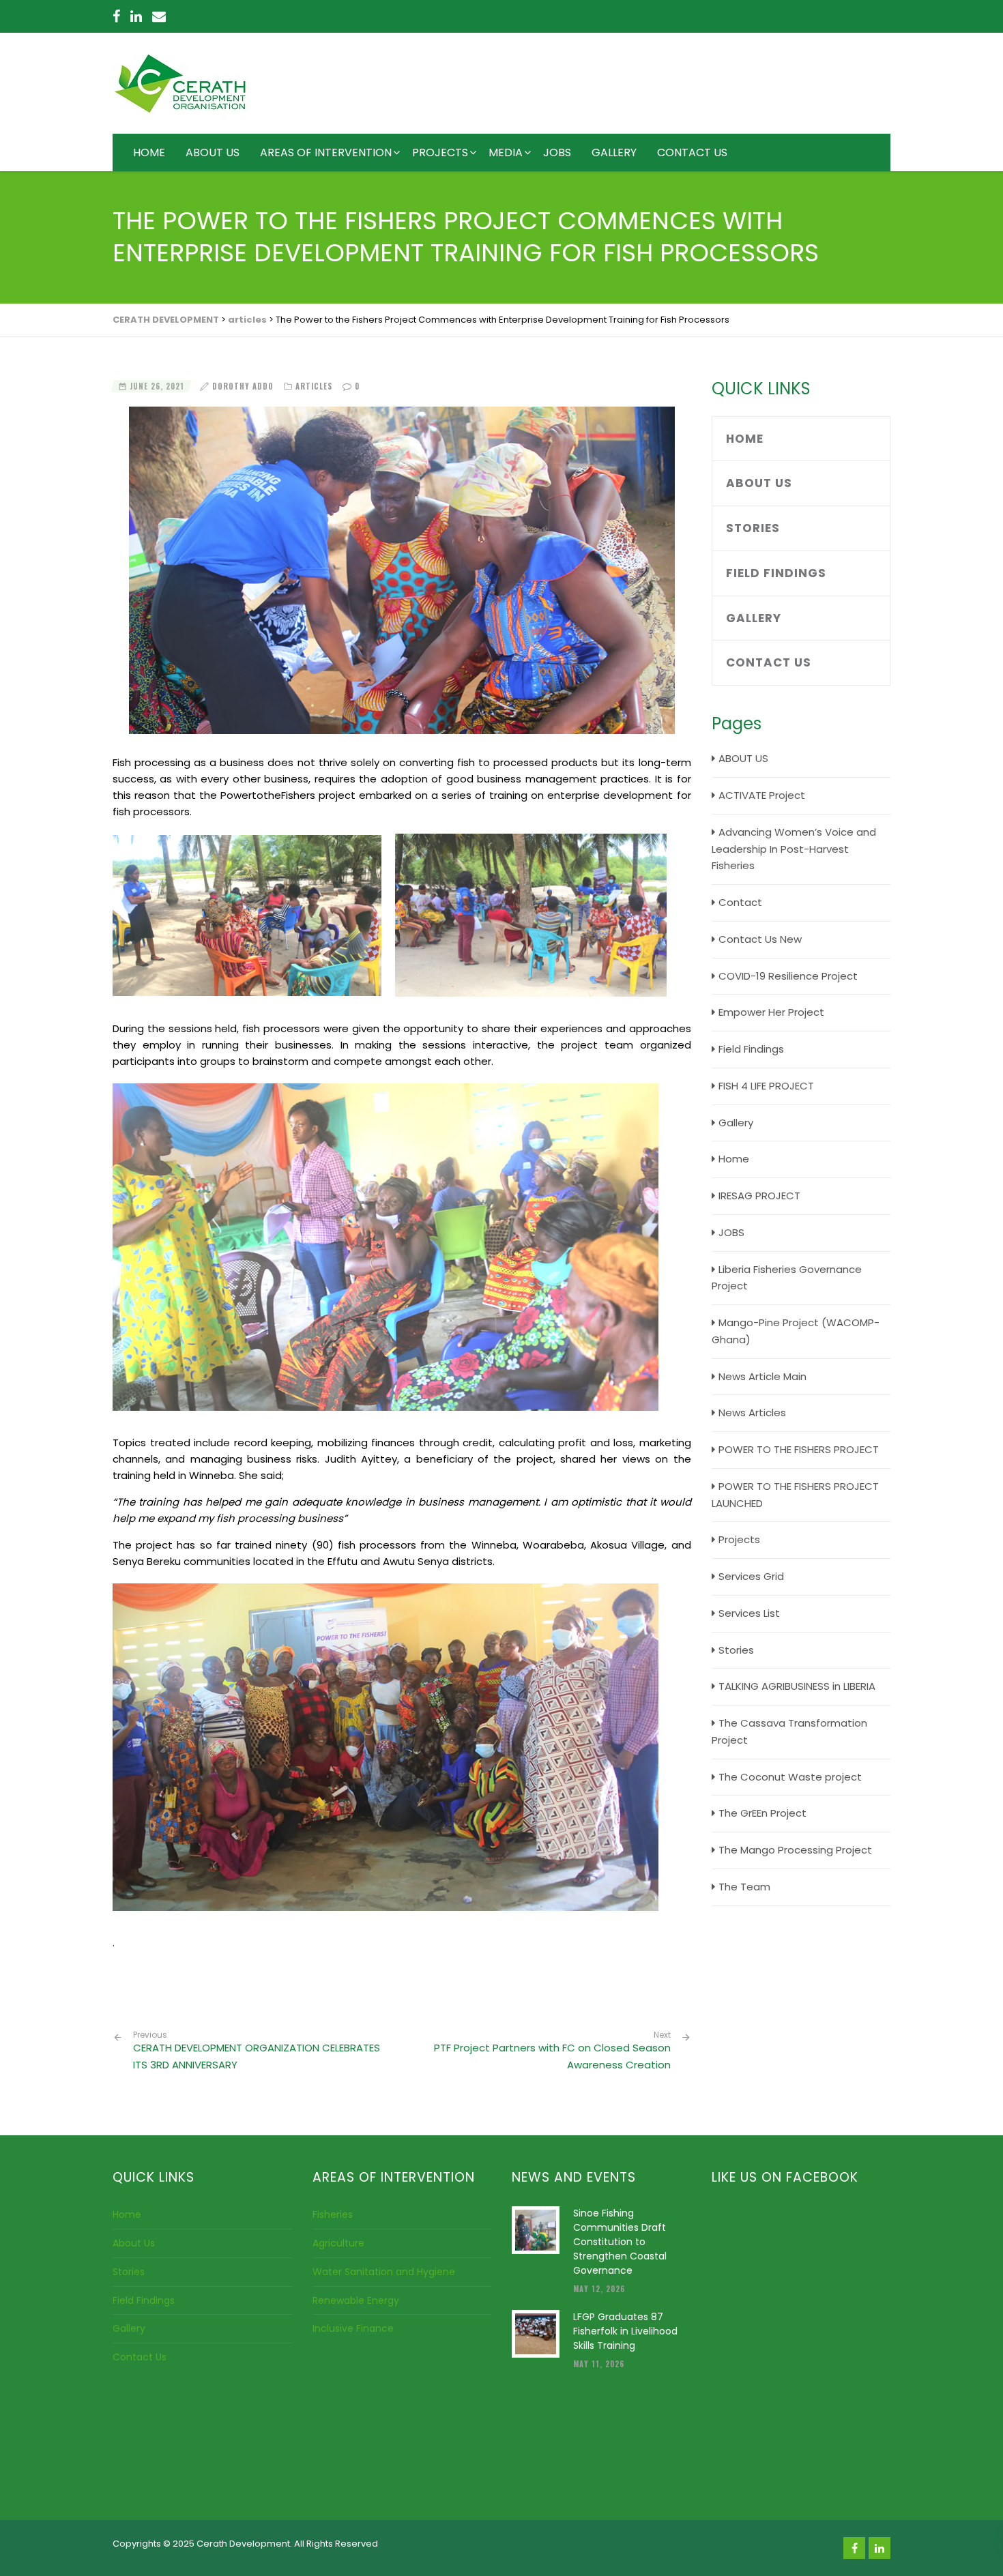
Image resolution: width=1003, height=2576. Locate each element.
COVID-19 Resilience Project (788, 976)
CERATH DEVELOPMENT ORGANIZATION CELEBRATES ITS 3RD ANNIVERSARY (257, 2051)
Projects (739, 1539)
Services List (749, 1613)
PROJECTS (440, 152)
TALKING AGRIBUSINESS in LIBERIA (797, 1686)
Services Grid (751, 1576)
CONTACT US (692, 152)
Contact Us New (760, 939)
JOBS (557, 152)
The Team (744, 1887)
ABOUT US (213, 152)
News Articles (752, 1413)
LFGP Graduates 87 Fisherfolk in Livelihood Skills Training (625, 2331)
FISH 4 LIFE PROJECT (766, 1086)
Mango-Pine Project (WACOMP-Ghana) (796, 1331)
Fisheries (333, 2214)
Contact (740, 902)
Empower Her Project (771, 1012)
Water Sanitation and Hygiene (384, 2272)
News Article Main (762, 1376)
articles (314, 386)
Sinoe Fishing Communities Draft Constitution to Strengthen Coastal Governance (620, 2242)
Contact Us (769, 662)
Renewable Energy (356, 2300)
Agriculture (338, 2243)
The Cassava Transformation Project (789, 1731)
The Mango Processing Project (795, 1850)
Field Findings (776, 573)
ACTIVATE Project (762, 795)
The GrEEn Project (762, 1813)
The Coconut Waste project (790, 1777)
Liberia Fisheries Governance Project (787, 1278)
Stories (753, 528)
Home (745, 439)
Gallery (754, 618)
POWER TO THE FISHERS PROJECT (799, 1449)
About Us (759, 483)
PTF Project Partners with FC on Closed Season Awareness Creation (552, 2056)
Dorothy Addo (243, 386)
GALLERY (614, 152)
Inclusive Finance (353, 2328)
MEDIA (506, 152)
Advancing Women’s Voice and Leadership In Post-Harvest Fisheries (794, 849)
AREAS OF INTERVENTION (326, 152)
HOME (149, 152)
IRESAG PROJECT (759, 1196)
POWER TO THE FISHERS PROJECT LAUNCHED (795, 1495)
